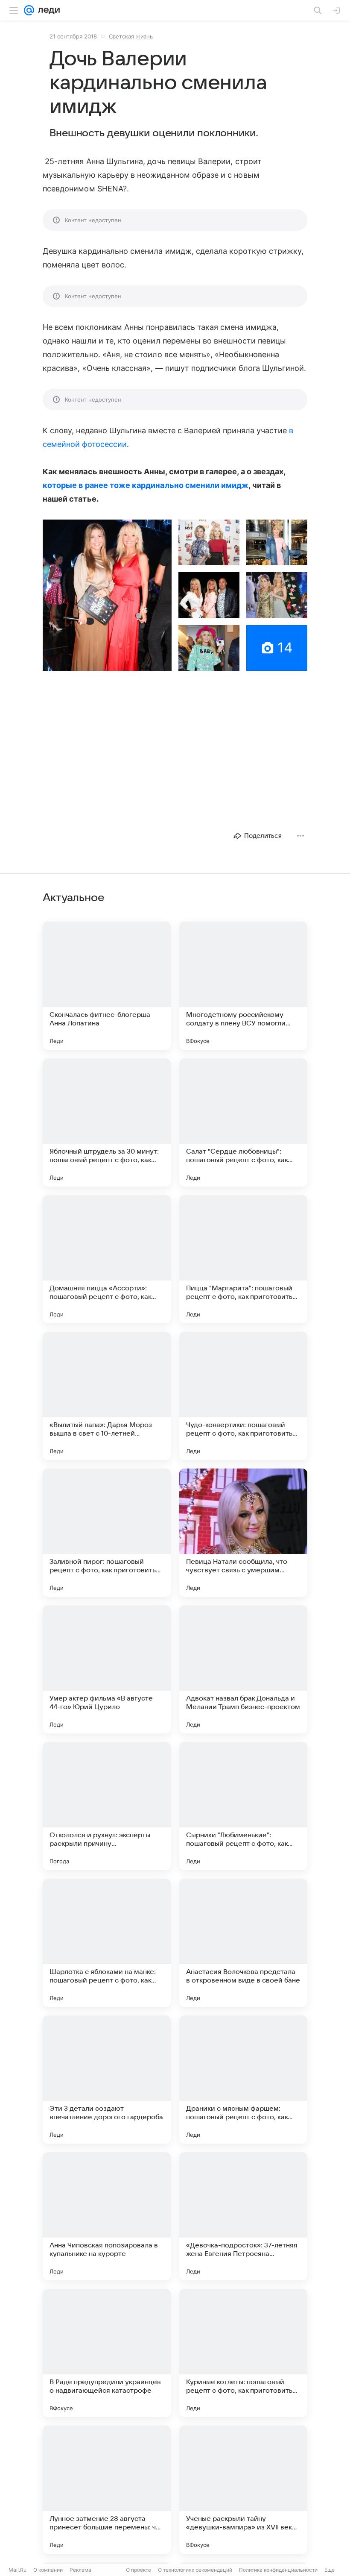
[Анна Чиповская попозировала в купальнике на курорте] (107, 2216)
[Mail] (29, 10)
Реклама (80, 2570)
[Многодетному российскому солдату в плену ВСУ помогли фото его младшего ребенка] (243, 986)
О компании (48, 2570)
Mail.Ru (17, 2570)
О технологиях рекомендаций (195, 2570)
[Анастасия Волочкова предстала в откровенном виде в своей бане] (243, 1943)
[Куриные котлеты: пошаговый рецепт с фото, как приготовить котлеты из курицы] (243, 2353)
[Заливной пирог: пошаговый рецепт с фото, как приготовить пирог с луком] (107, 1533)
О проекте (139, 2570)
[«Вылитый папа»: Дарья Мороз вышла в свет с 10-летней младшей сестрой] (107, 1396)
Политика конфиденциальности (278, 2570)
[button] (107, 595)
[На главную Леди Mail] (47, 10)
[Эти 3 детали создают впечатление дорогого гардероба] (107, 2080)
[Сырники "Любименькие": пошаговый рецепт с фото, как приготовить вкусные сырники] (243, 1806)
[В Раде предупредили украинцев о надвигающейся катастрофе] (107, 2353)
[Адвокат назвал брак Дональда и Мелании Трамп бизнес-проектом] (243, 1669)
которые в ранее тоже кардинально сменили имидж (146, 485)
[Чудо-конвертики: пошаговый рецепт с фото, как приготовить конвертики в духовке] (243, 1396)
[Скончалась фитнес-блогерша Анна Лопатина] (107, 986)
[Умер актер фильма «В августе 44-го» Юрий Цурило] (107, 1669)
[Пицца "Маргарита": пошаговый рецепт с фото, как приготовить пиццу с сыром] (243, 1259)
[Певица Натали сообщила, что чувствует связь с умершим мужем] (243, 1533)
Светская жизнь (131, 36)
